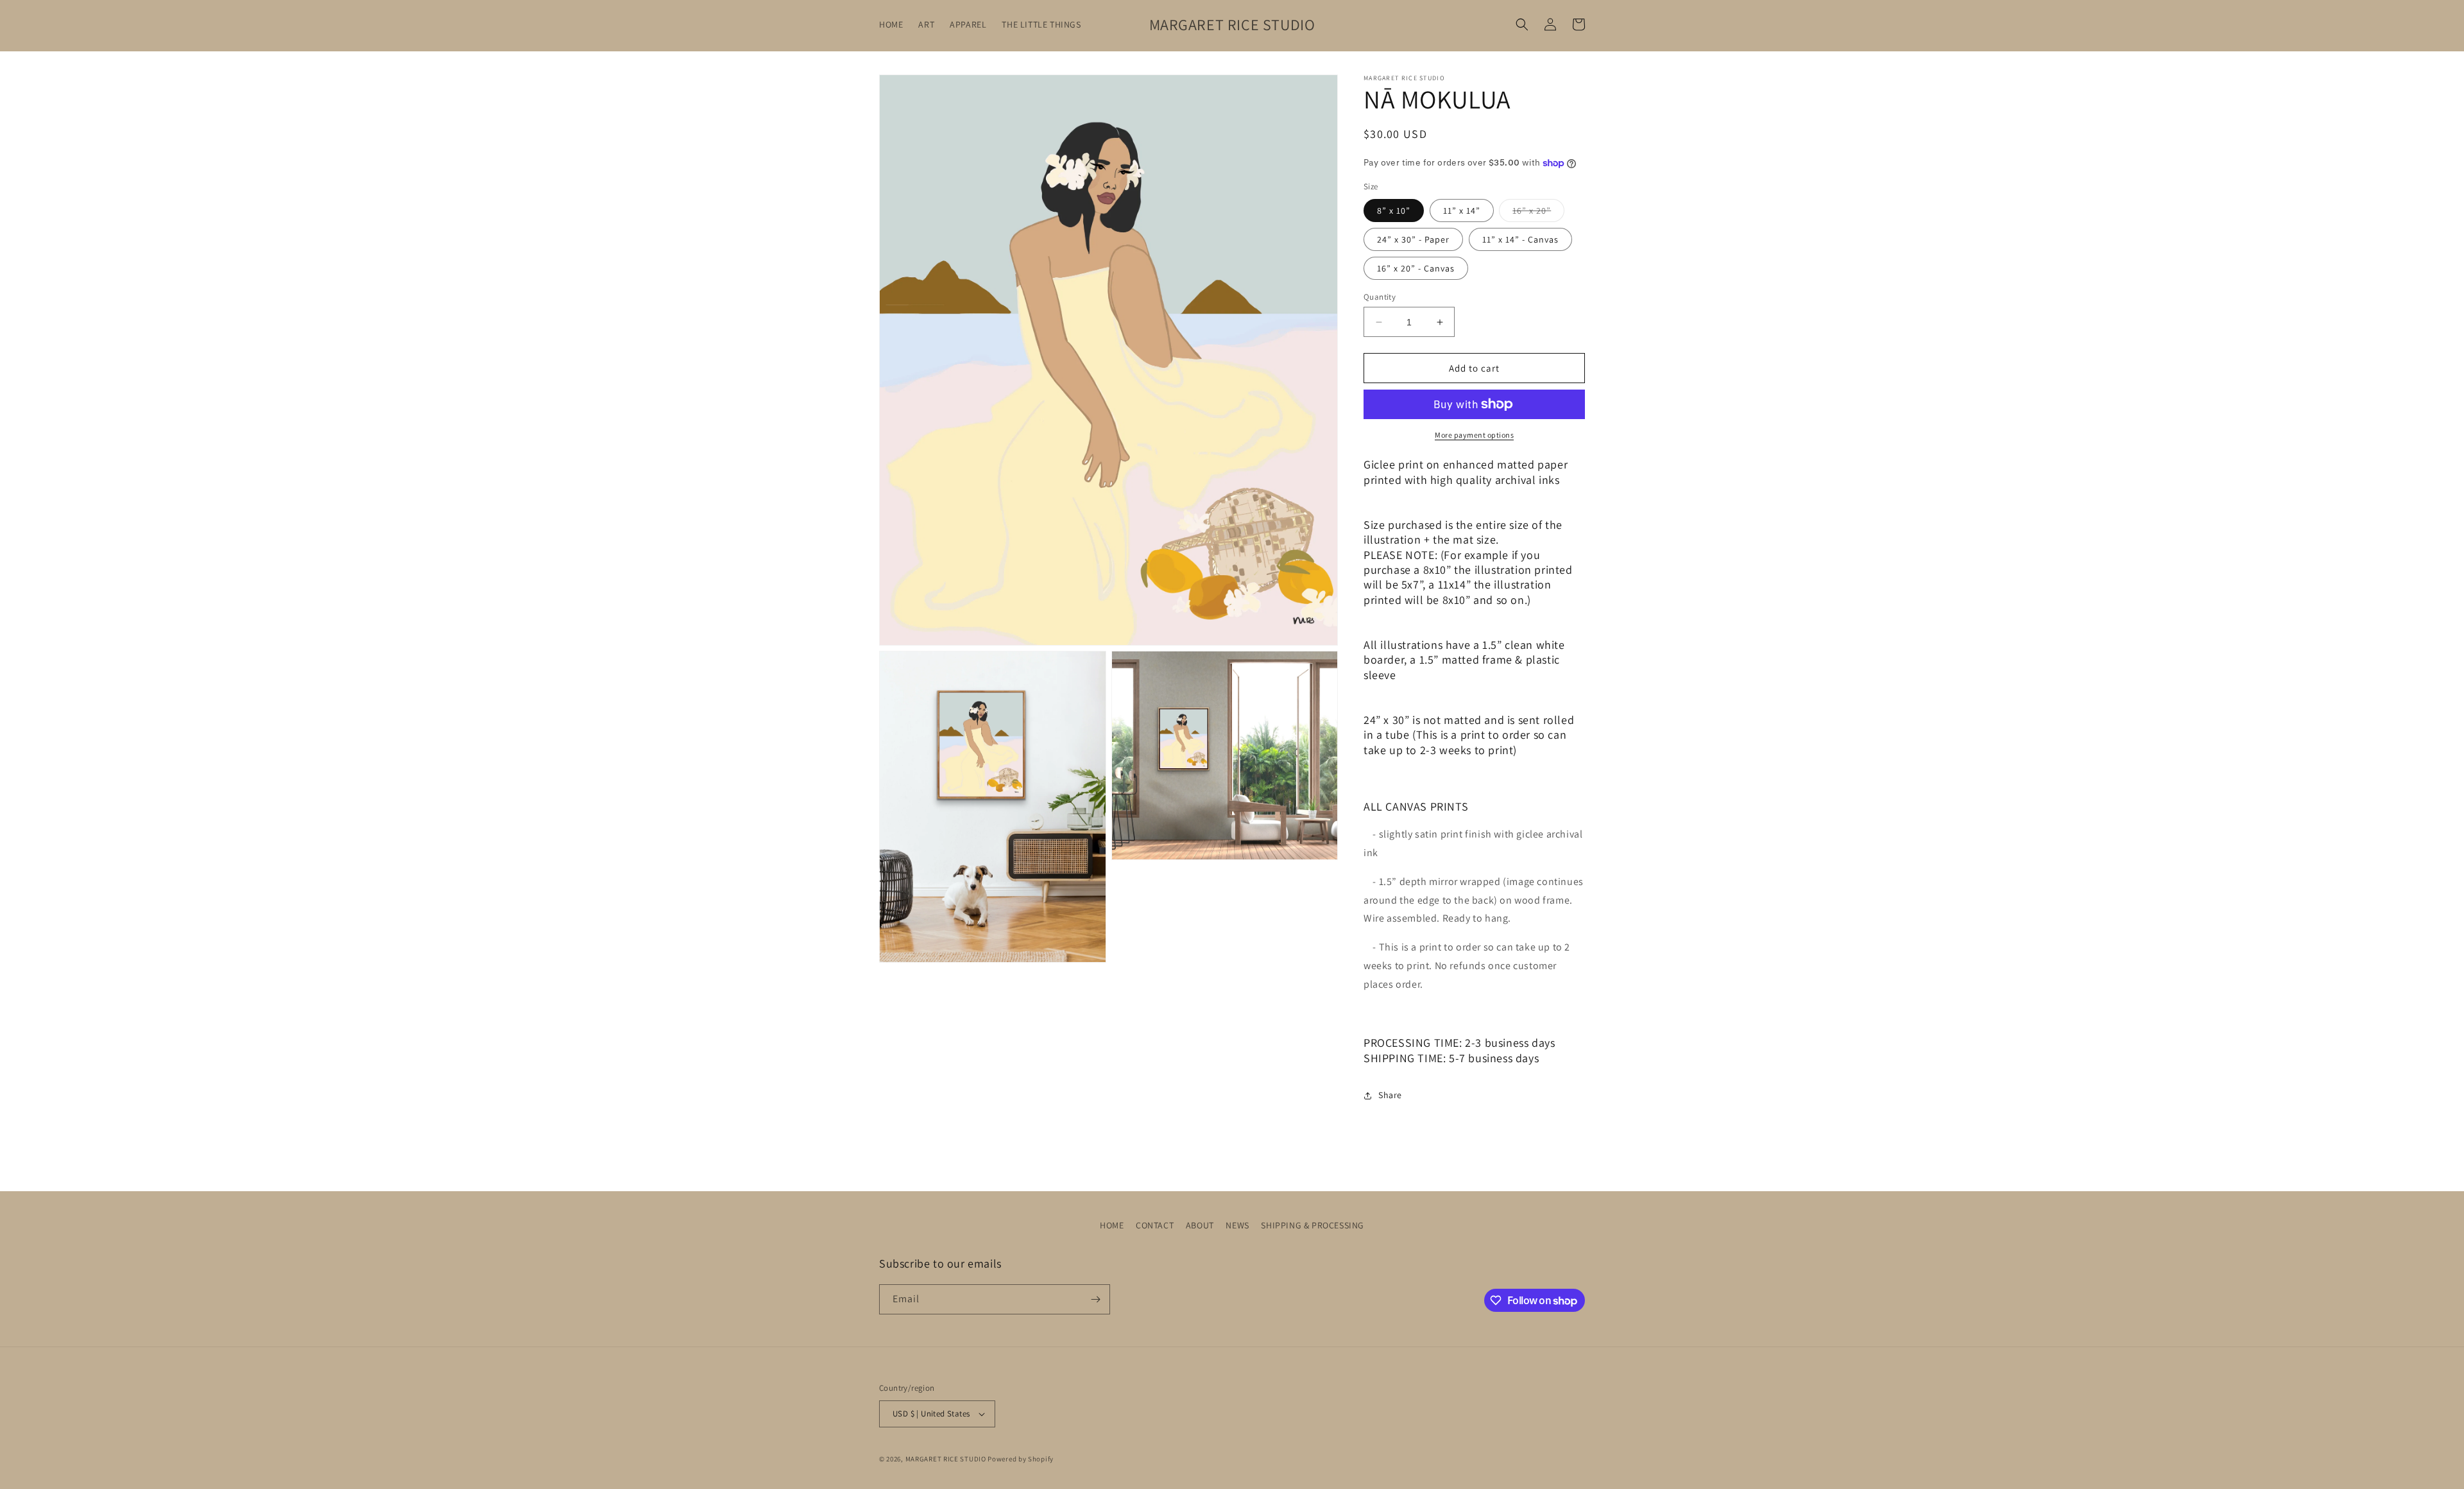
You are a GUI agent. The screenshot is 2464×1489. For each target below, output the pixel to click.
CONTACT (1155, 1225)
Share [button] (1390, 1095)
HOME (1112, 1225)
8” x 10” (1394, 211)
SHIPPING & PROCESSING (1313, 1225)
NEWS (1237, 1225)
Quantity (1380, 297)
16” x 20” (1538, 213)
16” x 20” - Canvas (1416, 268)
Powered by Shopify (1021, 1459)
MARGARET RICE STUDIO (946, 1459)
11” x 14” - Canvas (1520, 239)
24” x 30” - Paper (1413, 239)
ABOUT (1200, 1225)
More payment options (1474, 435)
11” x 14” (1462, 211)
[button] (1522, 24)
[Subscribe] (1095, 1299)
